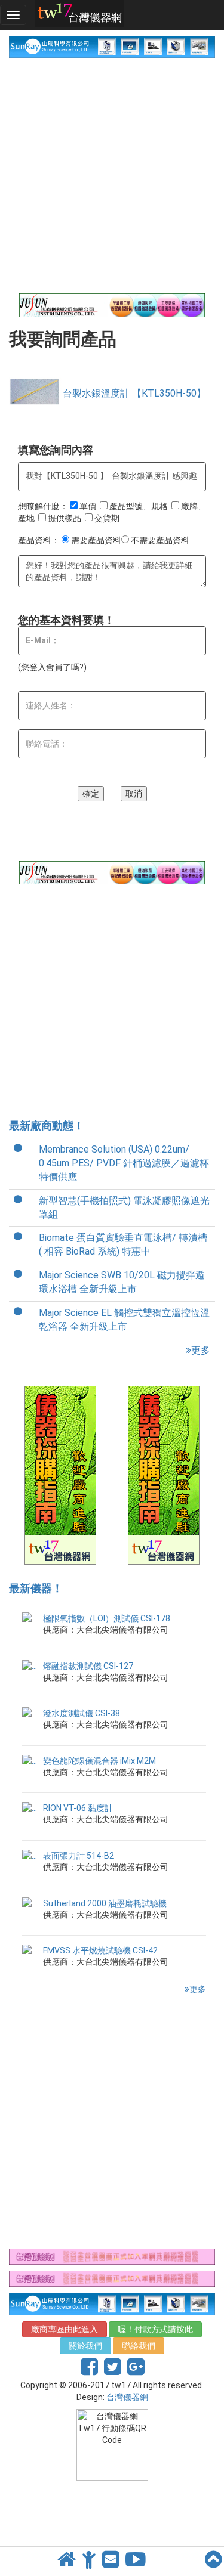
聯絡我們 (139, 2346)
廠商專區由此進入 (65, 2329)
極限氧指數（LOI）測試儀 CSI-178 (107, 1618)
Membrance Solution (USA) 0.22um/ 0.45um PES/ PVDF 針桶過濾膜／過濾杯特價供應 (124, 1163)
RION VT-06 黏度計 (78, 1808)
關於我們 (85, 2346)
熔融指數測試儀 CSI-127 (88, 1666)
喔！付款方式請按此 (155, 2329)
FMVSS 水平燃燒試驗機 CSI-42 (100, 1950)
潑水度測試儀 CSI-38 (82, 1713)
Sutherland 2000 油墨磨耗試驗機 (105, 1903)
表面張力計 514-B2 (79, 1856)
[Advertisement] (112, 176)
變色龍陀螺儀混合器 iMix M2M (99, 1761)
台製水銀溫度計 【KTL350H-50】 (134, 393)
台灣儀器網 (127, 2397)
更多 (201, 1350)
